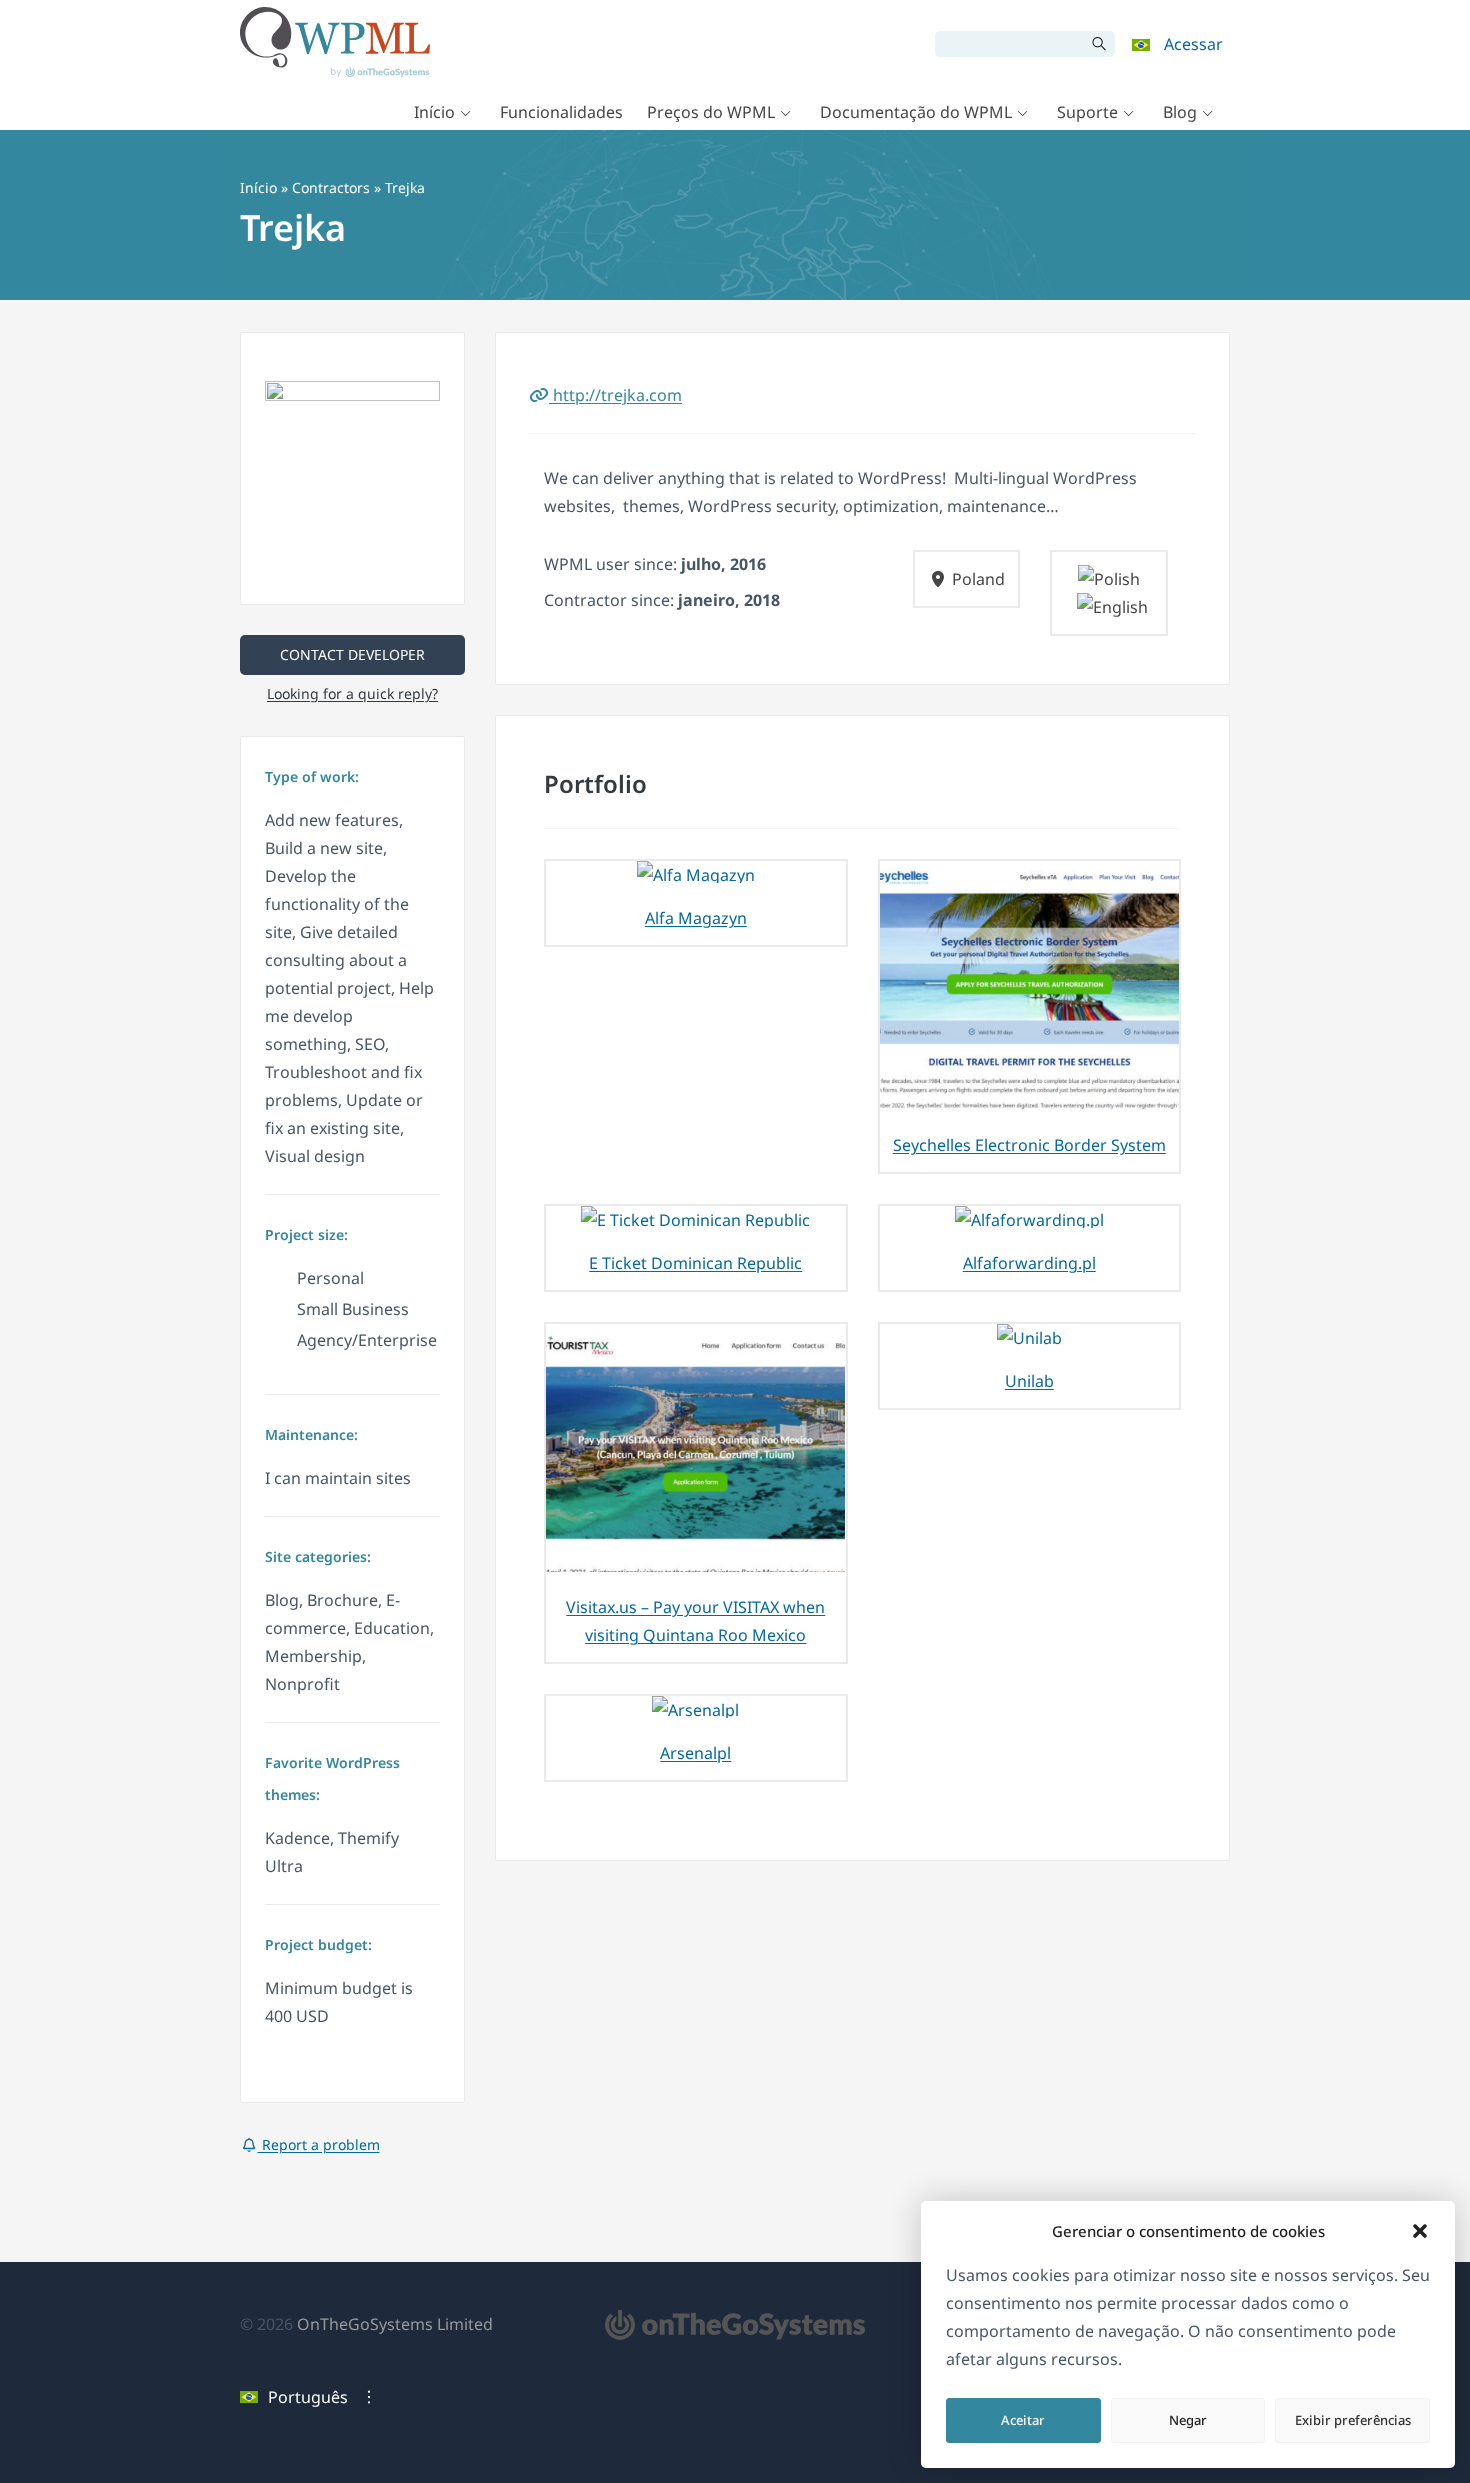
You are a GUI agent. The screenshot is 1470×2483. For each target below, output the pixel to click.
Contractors (331, 187)
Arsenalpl (695, 1753)
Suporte (1087, 112)
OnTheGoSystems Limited (395, 2324)
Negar (1188, 2420)
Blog (1180, 112)
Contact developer (352, 654)
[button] (1420, 2231)
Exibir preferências (1353, 2420)
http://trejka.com (615, 395)
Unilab (1029, 1381)
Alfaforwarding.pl (1029, 1263)
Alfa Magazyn (696, 918)
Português (308, 2397)
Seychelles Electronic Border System (1029, 1145)
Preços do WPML (711, 112)
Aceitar (1023, 2420)
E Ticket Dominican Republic (695, 1263)
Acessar (1193, 44)
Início (434, 112)
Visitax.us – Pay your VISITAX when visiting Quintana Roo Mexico (695, 1621)
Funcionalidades (561, 112)
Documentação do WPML (916, 112)
